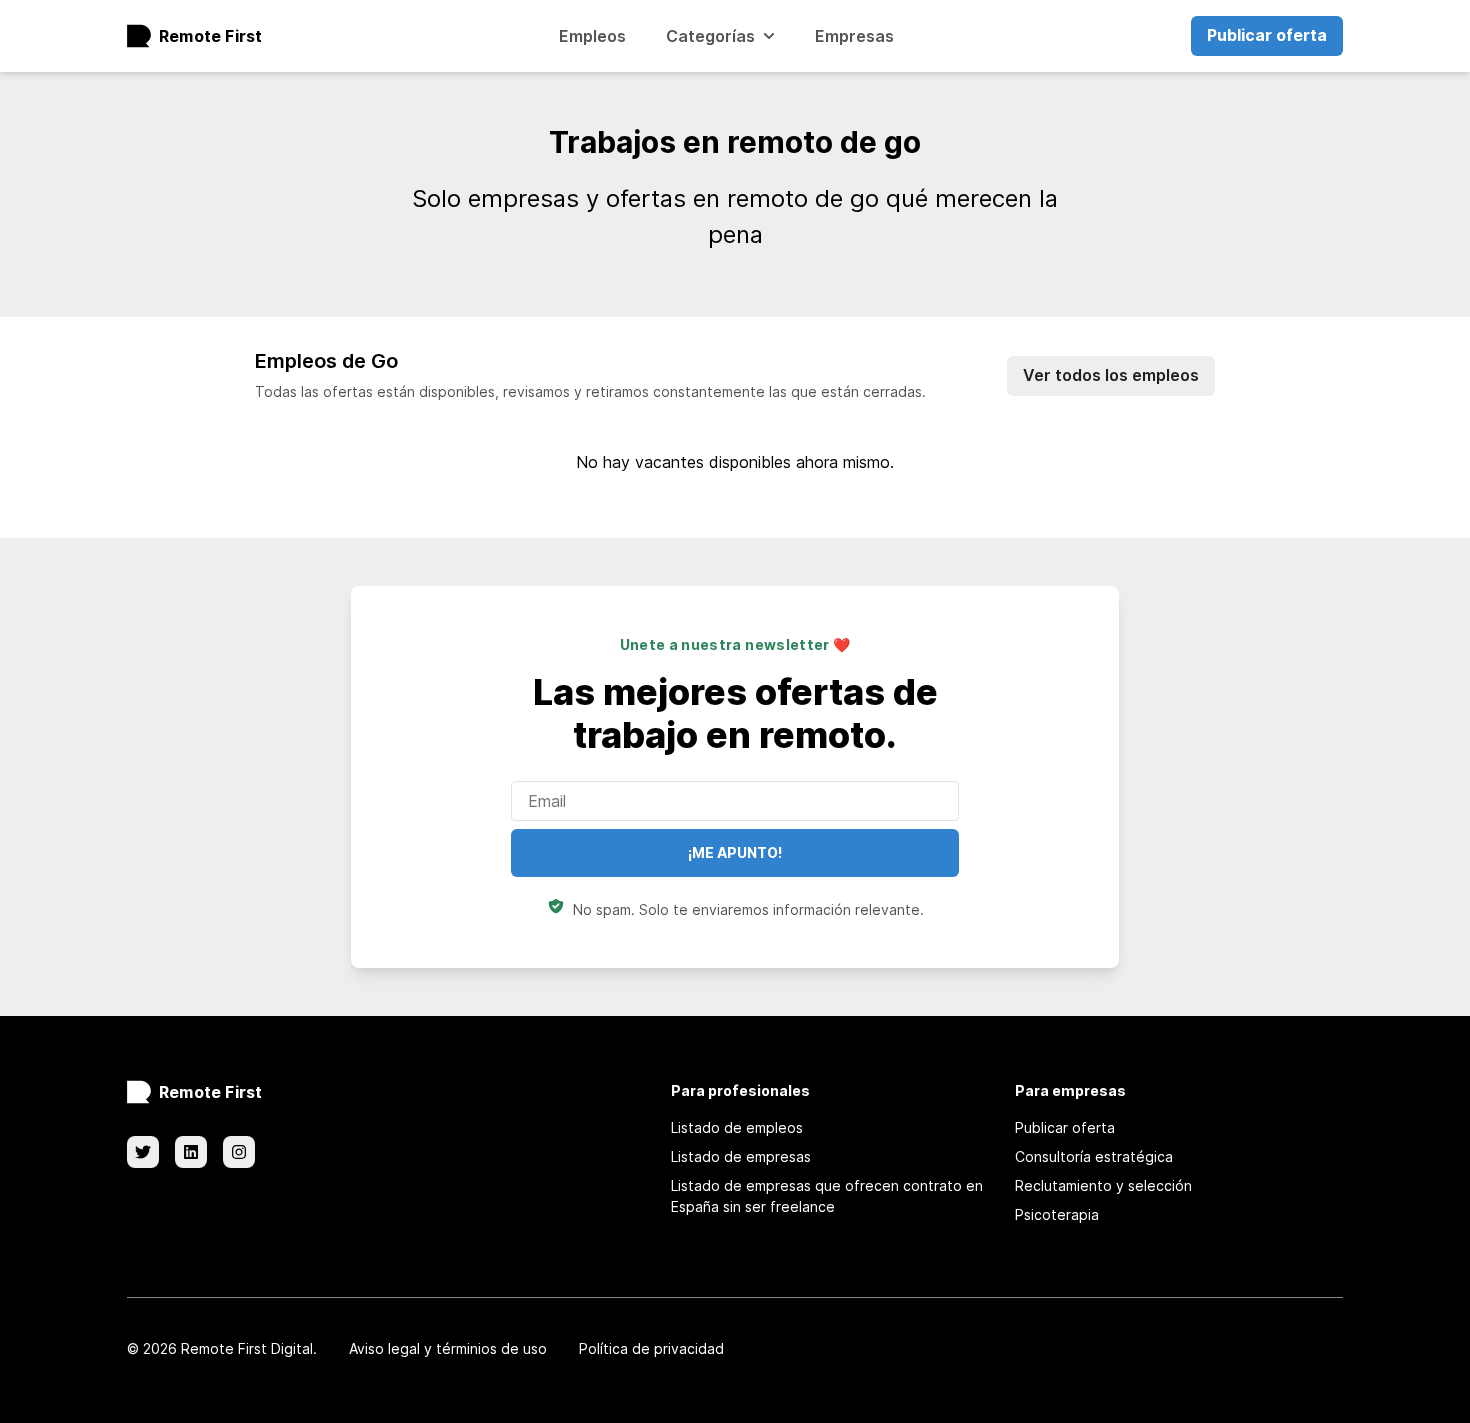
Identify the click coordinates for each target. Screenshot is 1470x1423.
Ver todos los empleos (1111, 375)
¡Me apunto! (735, 852)
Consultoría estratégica (1094, 1156)
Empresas (854, 36)
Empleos (592, 36)
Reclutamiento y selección (1103, 1185)
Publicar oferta (1267, 35)
